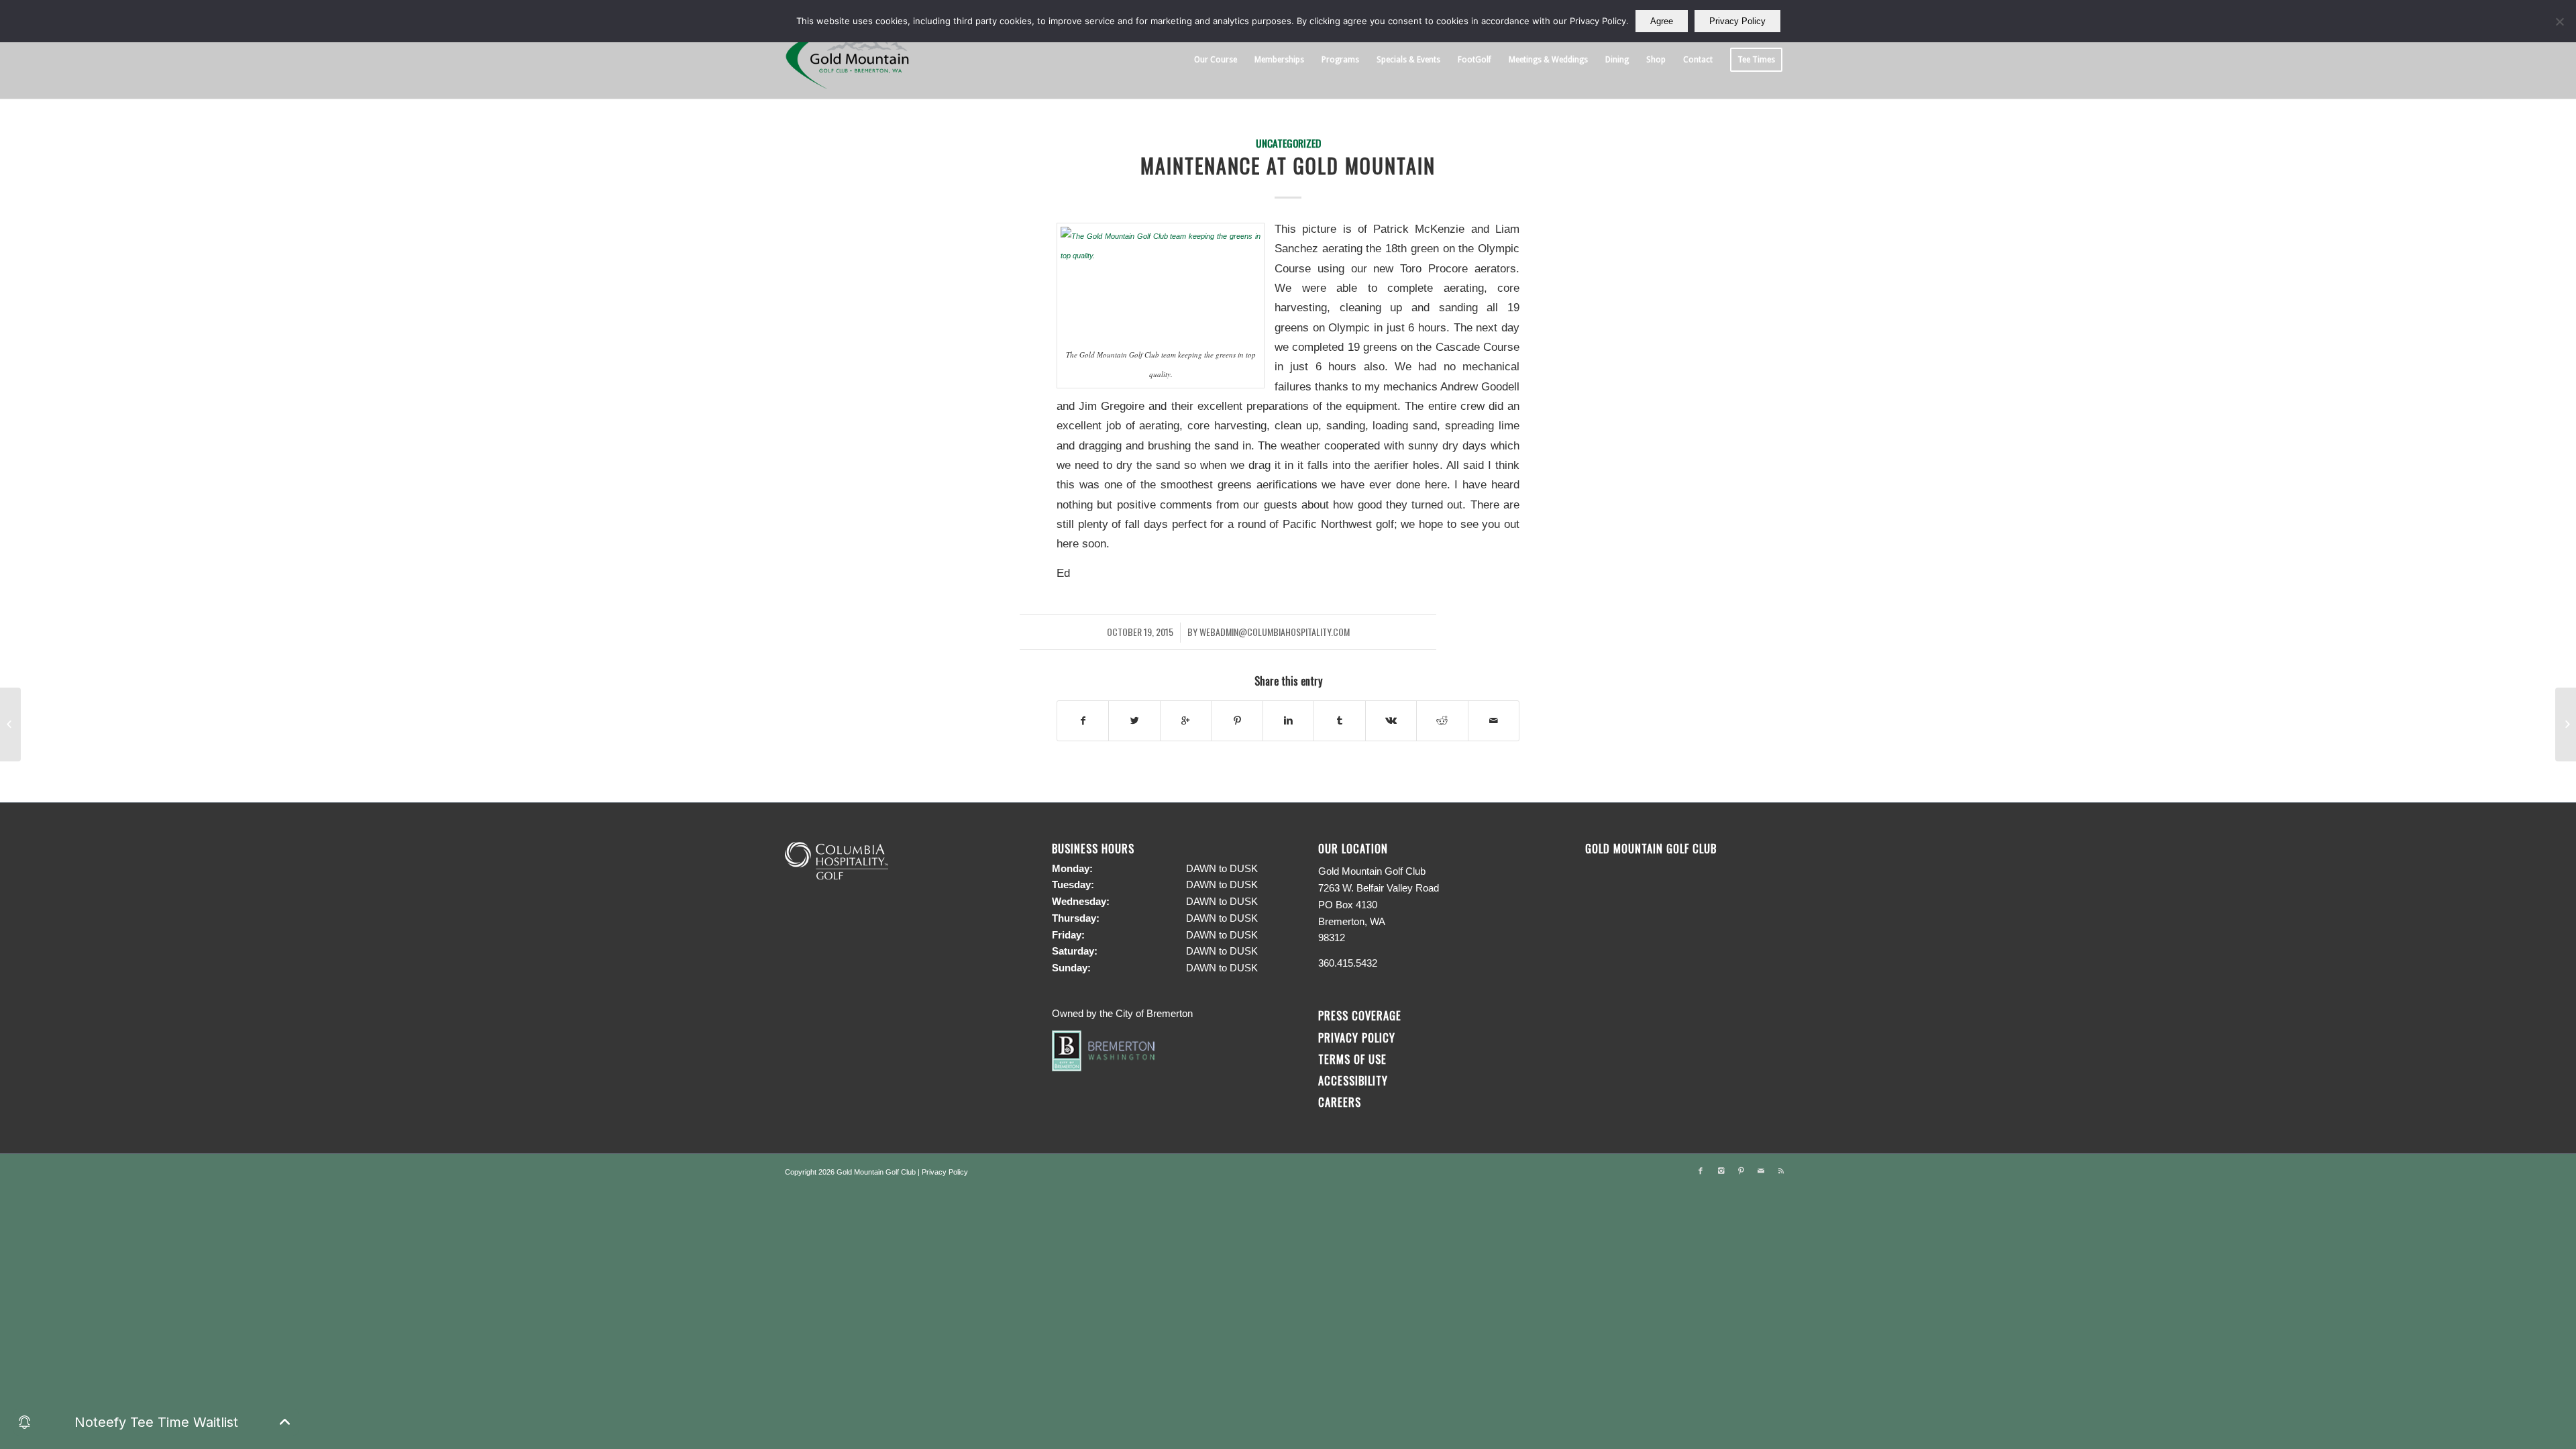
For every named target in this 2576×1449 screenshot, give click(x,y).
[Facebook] (1701, 1171)
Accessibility (1355, 1080)
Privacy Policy (1357, 1037)
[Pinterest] (1741, 1171)
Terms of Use (1352, 1059)
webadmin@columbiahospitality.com (1275, 632)
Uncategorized (1288, 143)
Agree (1662, 21)
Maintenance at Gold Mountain (1288, 165)
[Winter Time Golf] (2566, 724)
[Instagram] (1721, 1171)
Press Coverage (1360, 1015)
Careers (1340, 1102)
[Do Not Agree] (2559, 21)
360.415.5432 (1348, 963)
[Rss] (1781, 1171)
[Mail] (1761, 1171)
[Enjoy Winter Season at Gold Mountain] (10, 724)
